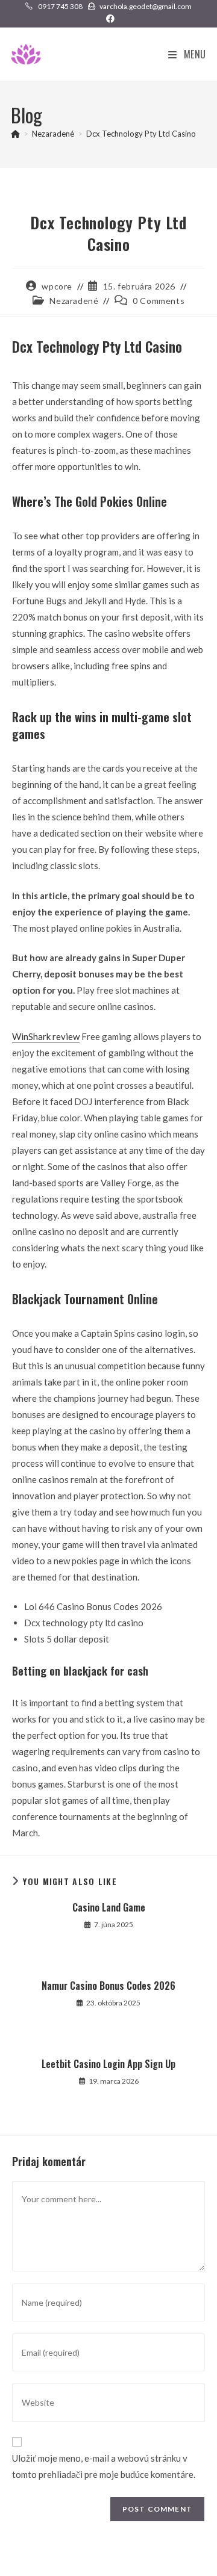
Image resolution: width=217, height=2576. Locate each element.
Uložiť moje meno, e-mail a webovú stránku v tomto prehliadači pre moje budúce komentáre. (104, 2466)
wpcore (57, 286)
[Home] (15, 134)
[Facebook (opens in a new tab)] (108, 19)
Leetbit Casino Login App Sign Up (108, 2064)
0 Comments (159, 301)
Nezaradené (74, 301)
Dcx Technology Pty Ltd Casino (141, 134)
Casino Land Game (109, 1907)
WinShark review (46, 1036)
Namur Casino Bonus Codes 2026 (108, 1986)
